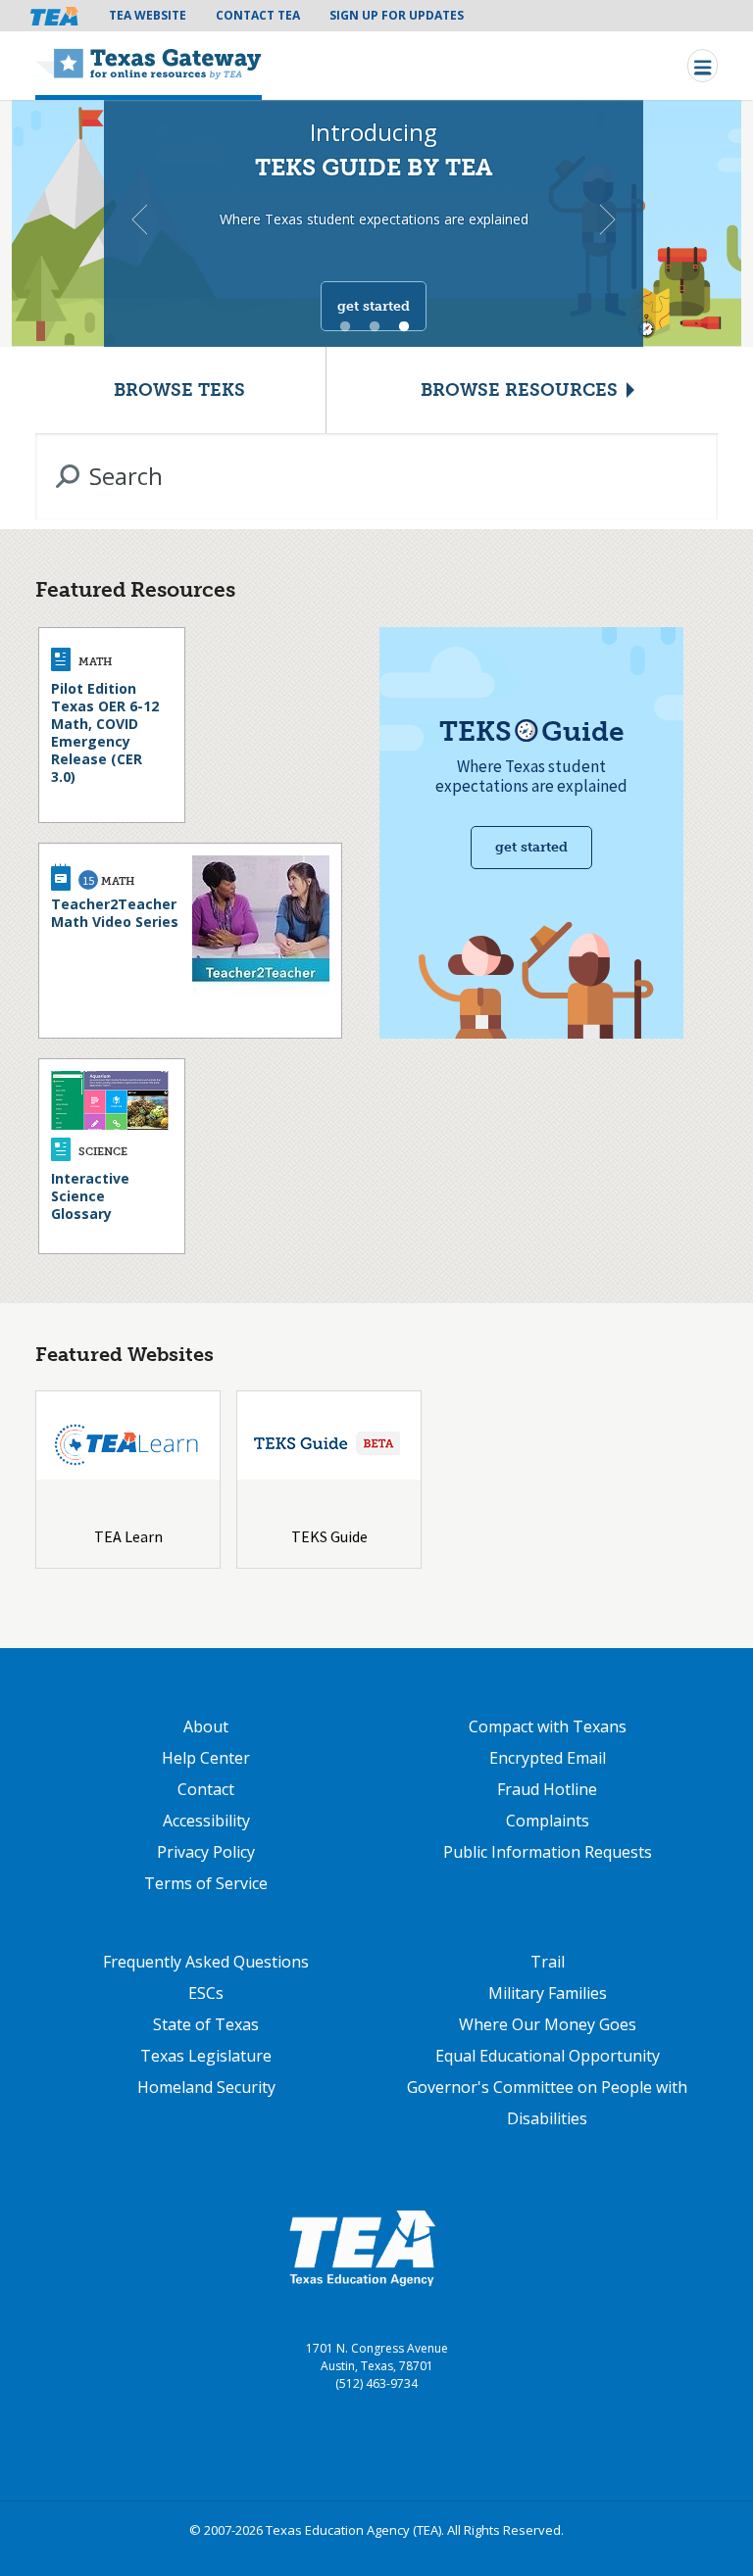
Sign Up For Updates (397, 15)
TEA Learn (128, 1536)
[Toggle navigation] (703, 65)
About (206, 1726)
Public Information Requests (548, 1852)
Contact (206, 1789)
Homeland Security (206, 2087)
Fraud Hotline (547, 1789)
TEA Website (148, 15)
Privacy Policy (206, 1852)
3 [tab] (404, 327)
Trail (548, 1962)
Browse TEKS (179, 390)
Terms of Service (206, 1883)
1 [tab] (345, 327)
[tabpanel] (376, 220)
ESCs (206, 1993)
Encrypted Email (548, 1758)
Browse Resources (519, 390)
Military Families (548, 1993)
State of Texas (206, 2024)
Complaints (548, 1821)
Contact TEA (258, 15)
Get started (374, 306)
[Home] (149, 66)
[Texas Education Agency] (362, 2248)
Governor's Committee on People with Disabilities (547, 2103)
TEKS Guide (329, 1536)
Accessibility (206, 1821)
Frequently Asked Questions (206, 1962)
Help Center (206, 1758)
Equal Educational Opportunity (548, 2056)
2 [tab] (375, 327)
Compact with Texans (548, 1726)
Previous (139, 219)
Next (608, 219)
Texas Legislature (206, 2056)
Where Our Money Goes (548, 2024)
